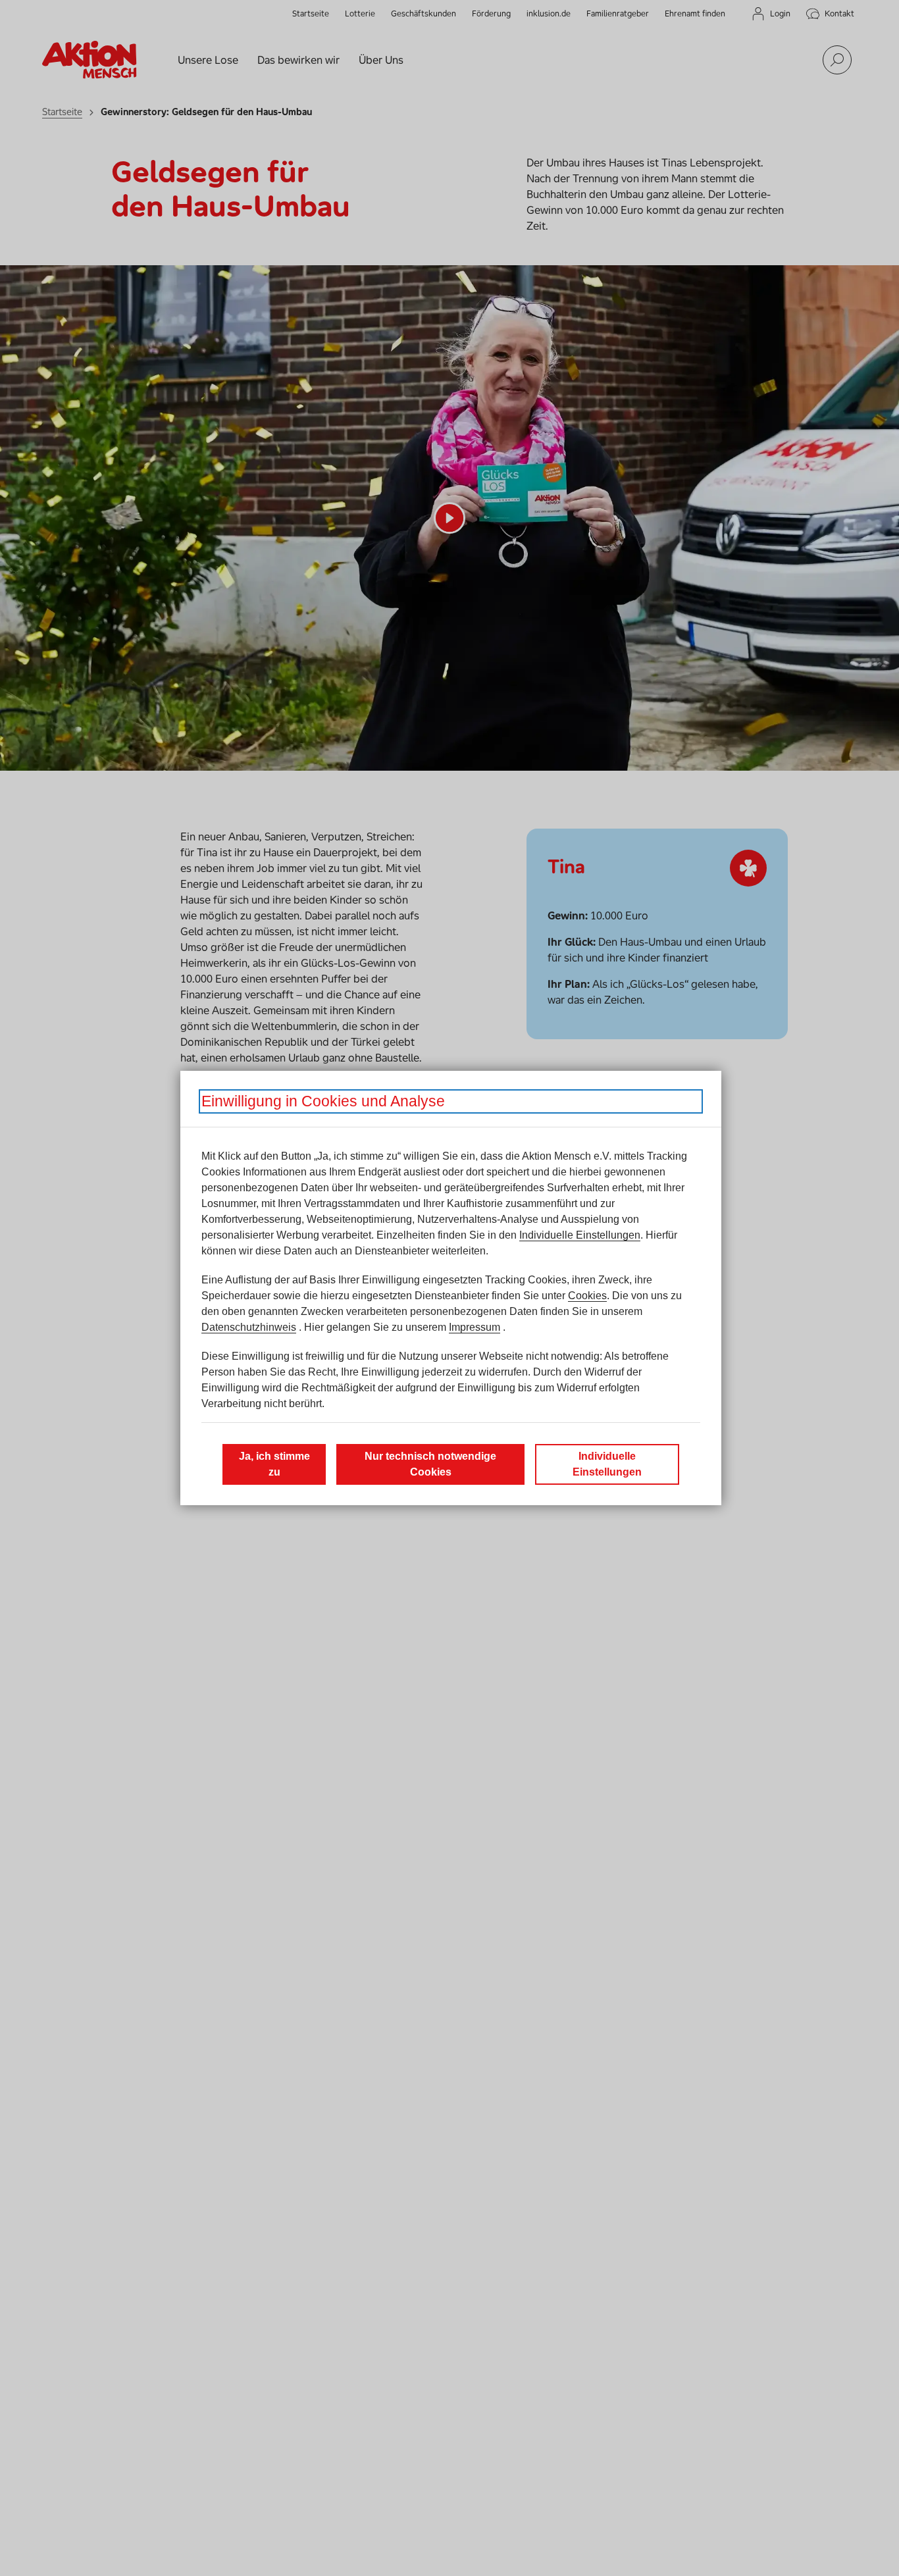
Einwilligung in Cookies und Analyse (323, 1101)
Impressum (475, 1327)
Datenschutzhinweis (249, 1327)
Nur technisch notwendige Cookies (430, 1464)
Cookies (587, 1296)
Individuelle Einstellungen (580, 1235)
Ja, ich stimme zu (274, 1464)
